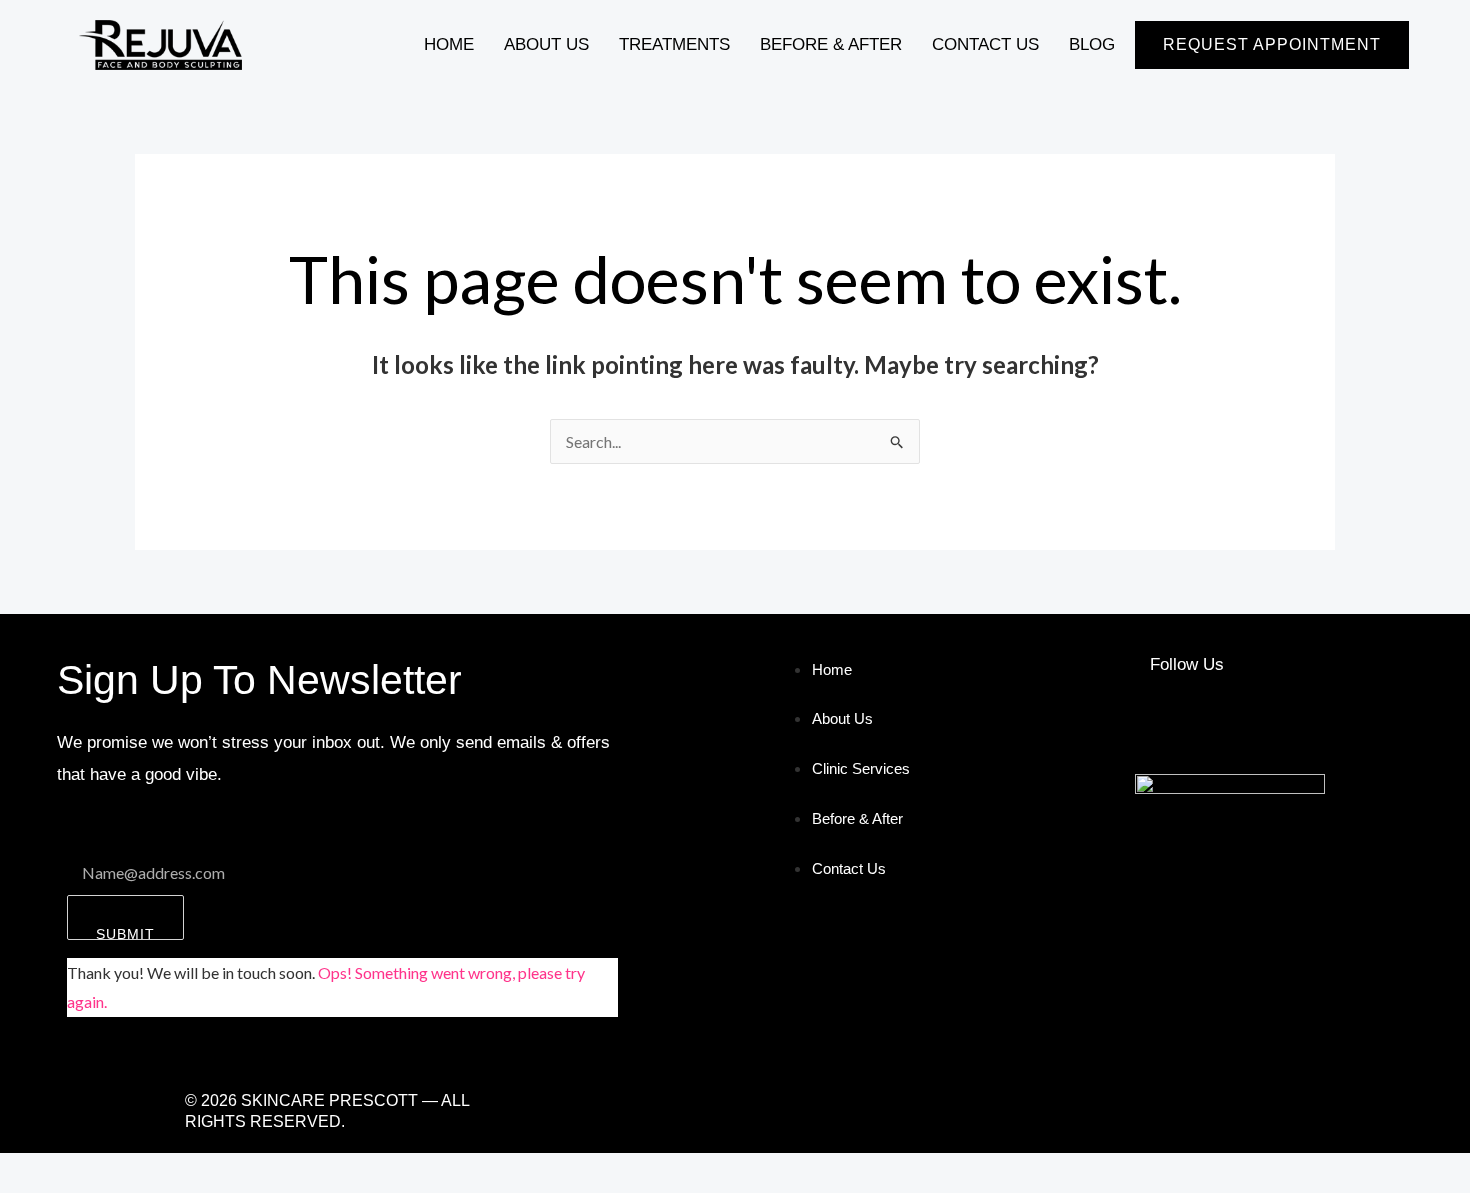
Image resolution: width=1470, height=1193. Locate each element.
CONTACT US (985, 44)
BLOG (1092, 44)
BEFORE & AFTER (831, 44)
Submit (125, 933)
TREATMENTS (674, 44)
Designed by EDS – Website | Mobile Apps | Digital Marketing (914, 1110)
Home (449, 44)
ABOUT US (546, 44)
